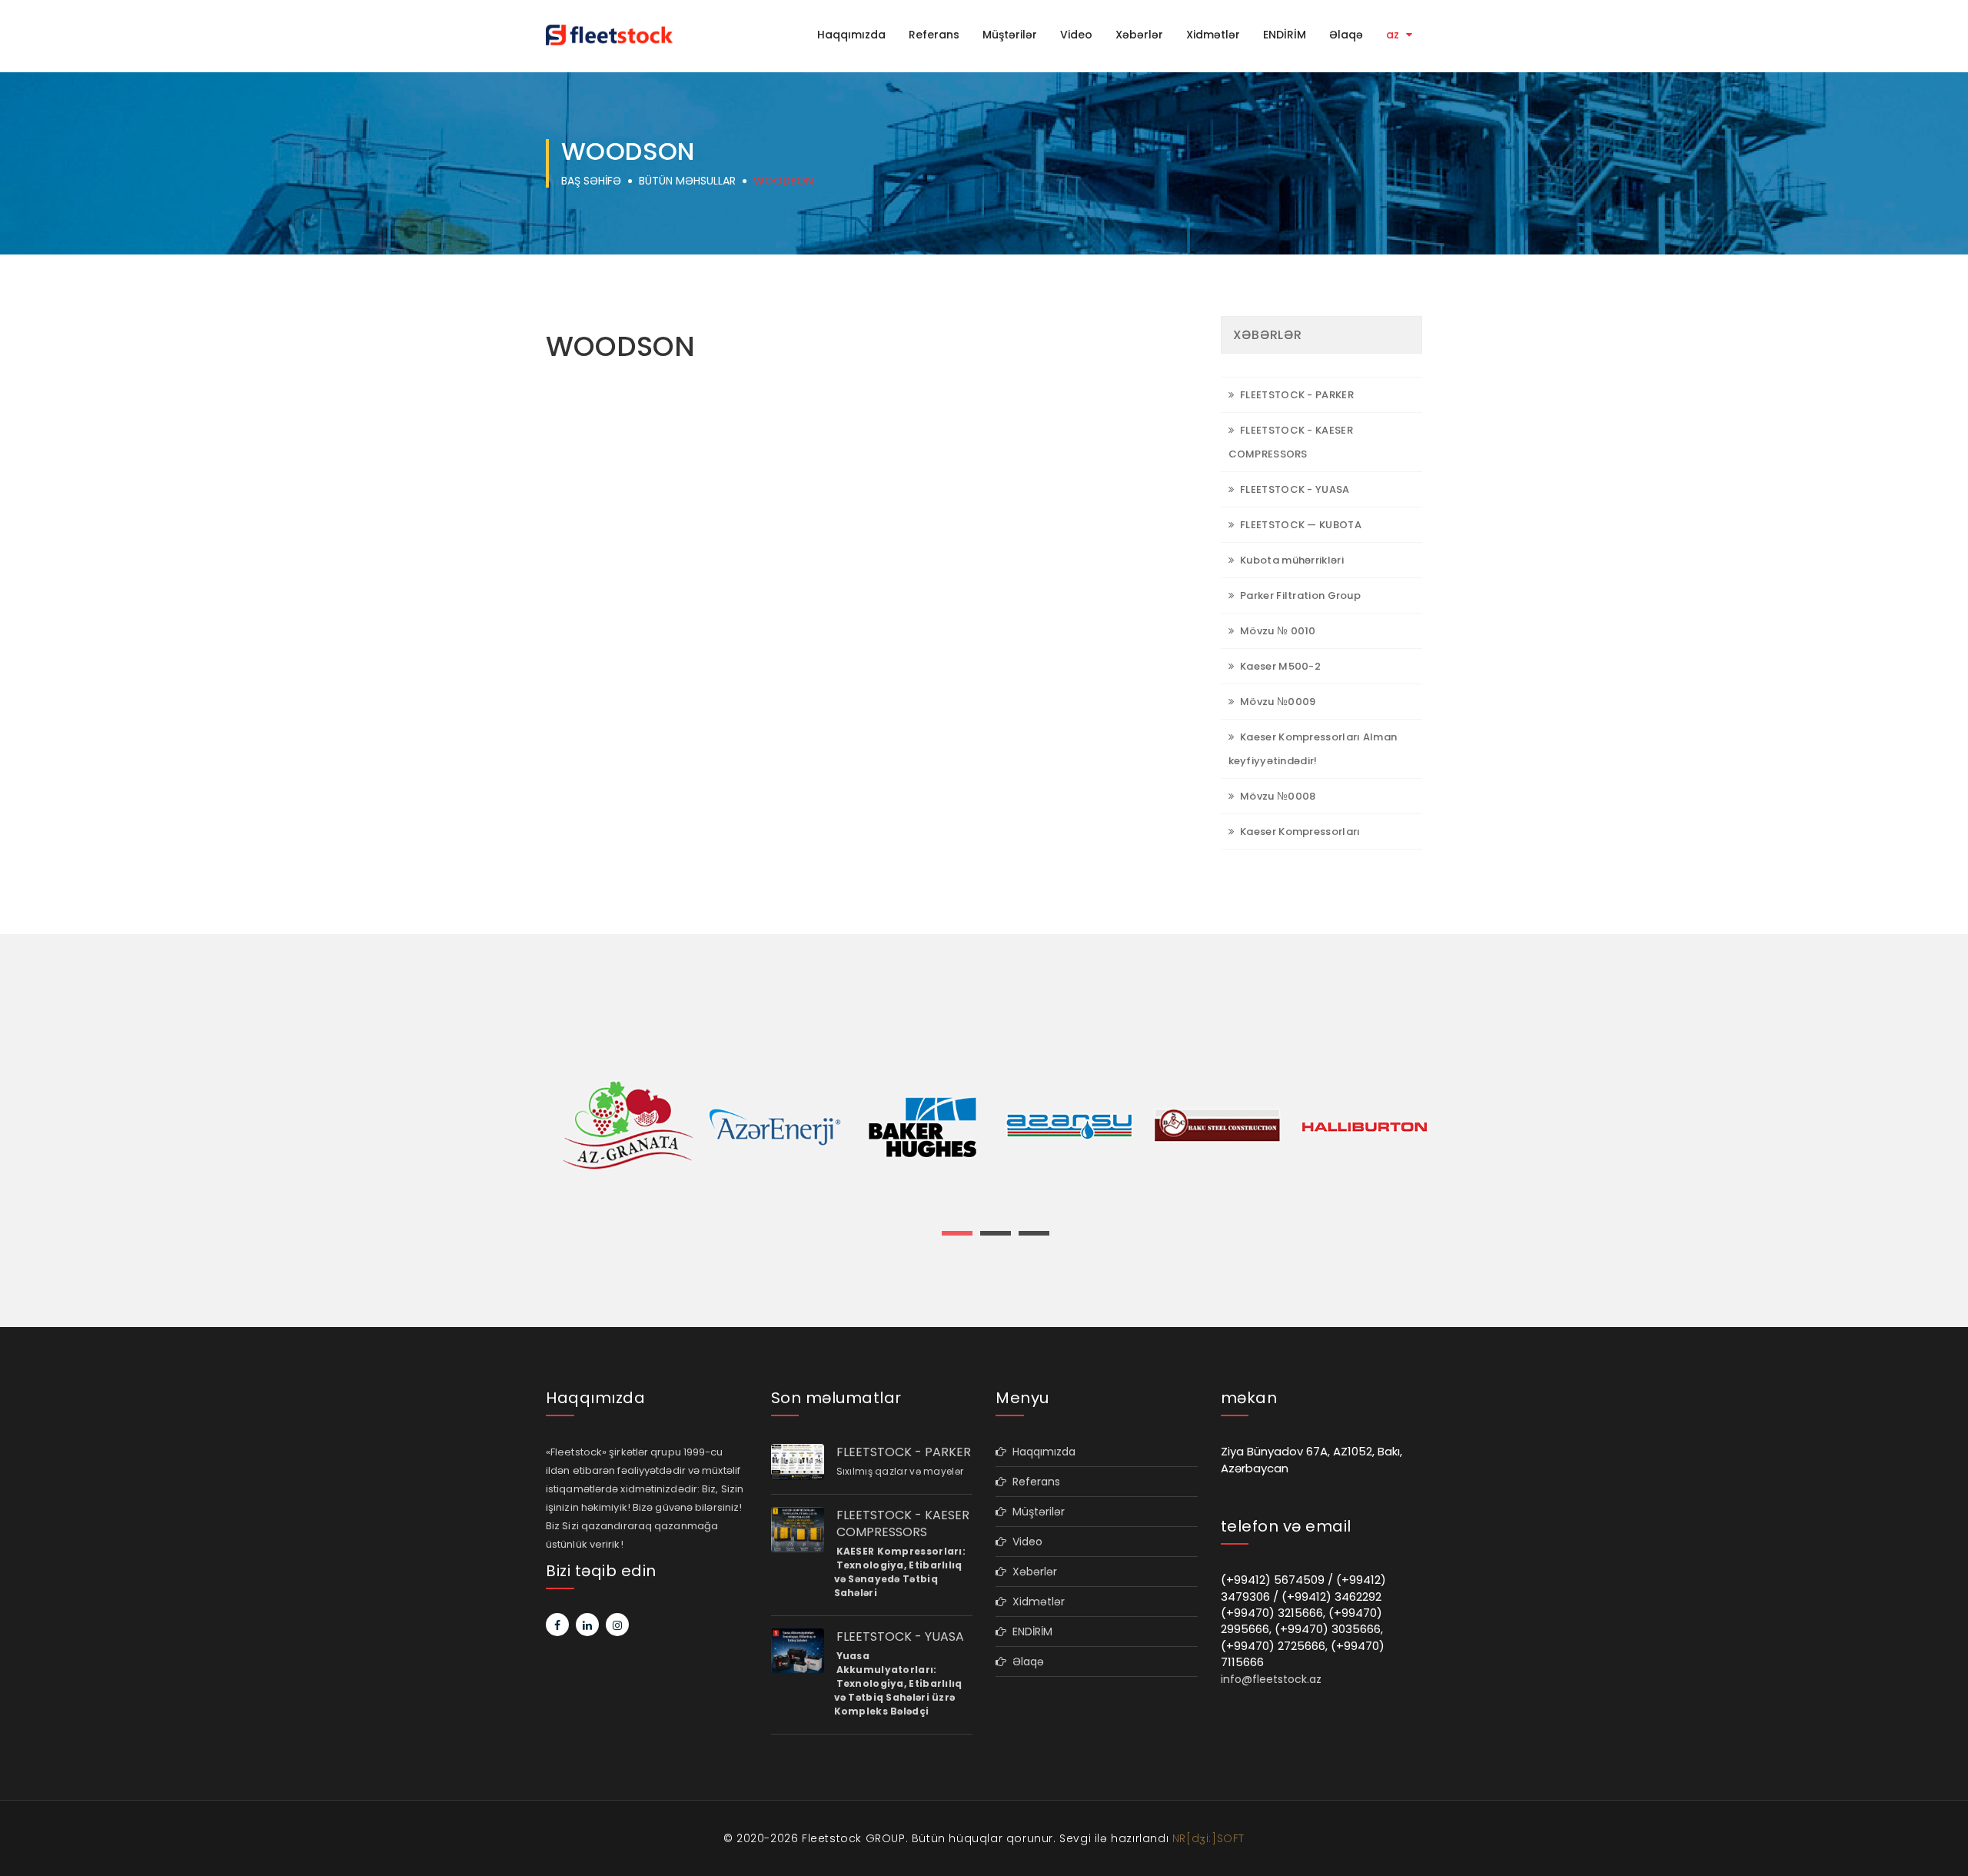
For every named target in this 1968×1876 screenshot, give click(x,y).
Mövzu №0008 (1277, 796)
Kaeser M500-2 (1279, 666)
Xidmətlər (1213, 35)
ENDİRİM (1285, 35)
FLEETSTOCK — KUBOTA (1300, 525)
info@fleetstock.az (1271, 1679)
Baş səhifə (591, 181)
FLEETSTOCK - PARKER (1296, 395)
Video (1076, 35)
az (1394, 35)
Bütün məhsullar (687, 181)
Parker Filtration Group (1299, 595)
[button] (957, 1233)
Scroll (1941, 1839)
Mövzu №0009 (1277, 702)
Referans (934, 35)
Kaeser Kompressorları (1299, 832)
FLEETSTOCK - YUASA (1294, 489)
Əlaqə (1346, 35)
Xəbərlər (1139, 35)
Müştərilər (1010, 35)
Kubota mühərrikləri (1291, 560)
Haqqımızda (851, 35)
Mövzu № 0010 (1277, 631)
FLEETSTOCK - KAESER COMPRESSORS (903, 1524)
